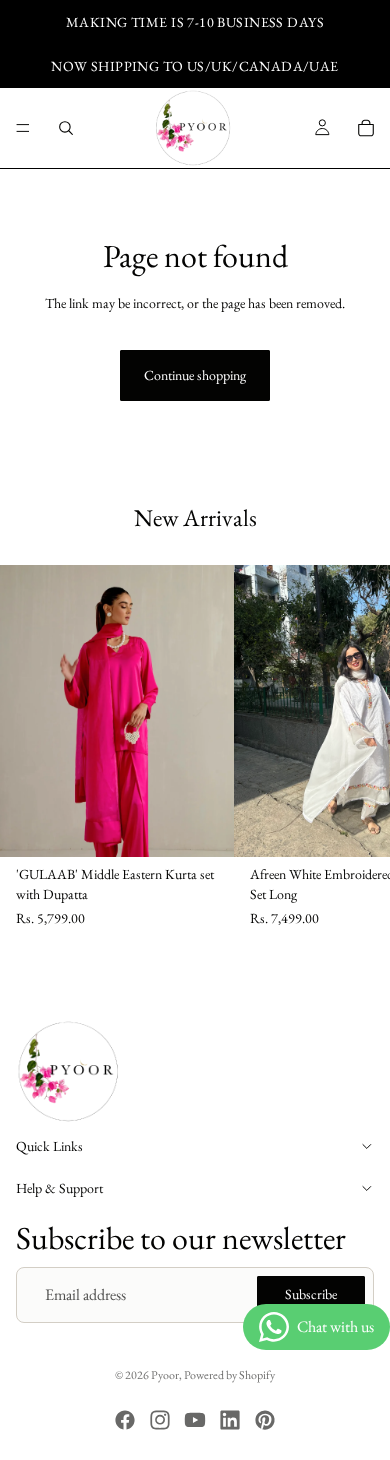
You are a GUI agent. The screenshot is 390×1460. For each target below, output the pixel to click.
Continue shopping (195, 375)
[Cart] (366, 128)
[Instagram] (160, 1420)
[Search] (66, 128)
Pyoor (165, 1375)
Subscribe (311, 1295)
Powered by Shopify (229, 1375)
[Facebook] (125, 1420)
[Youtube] (195, 1420)
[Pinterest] (265, 1420)
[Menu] (23, 128)
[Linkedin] (230, 1420)
